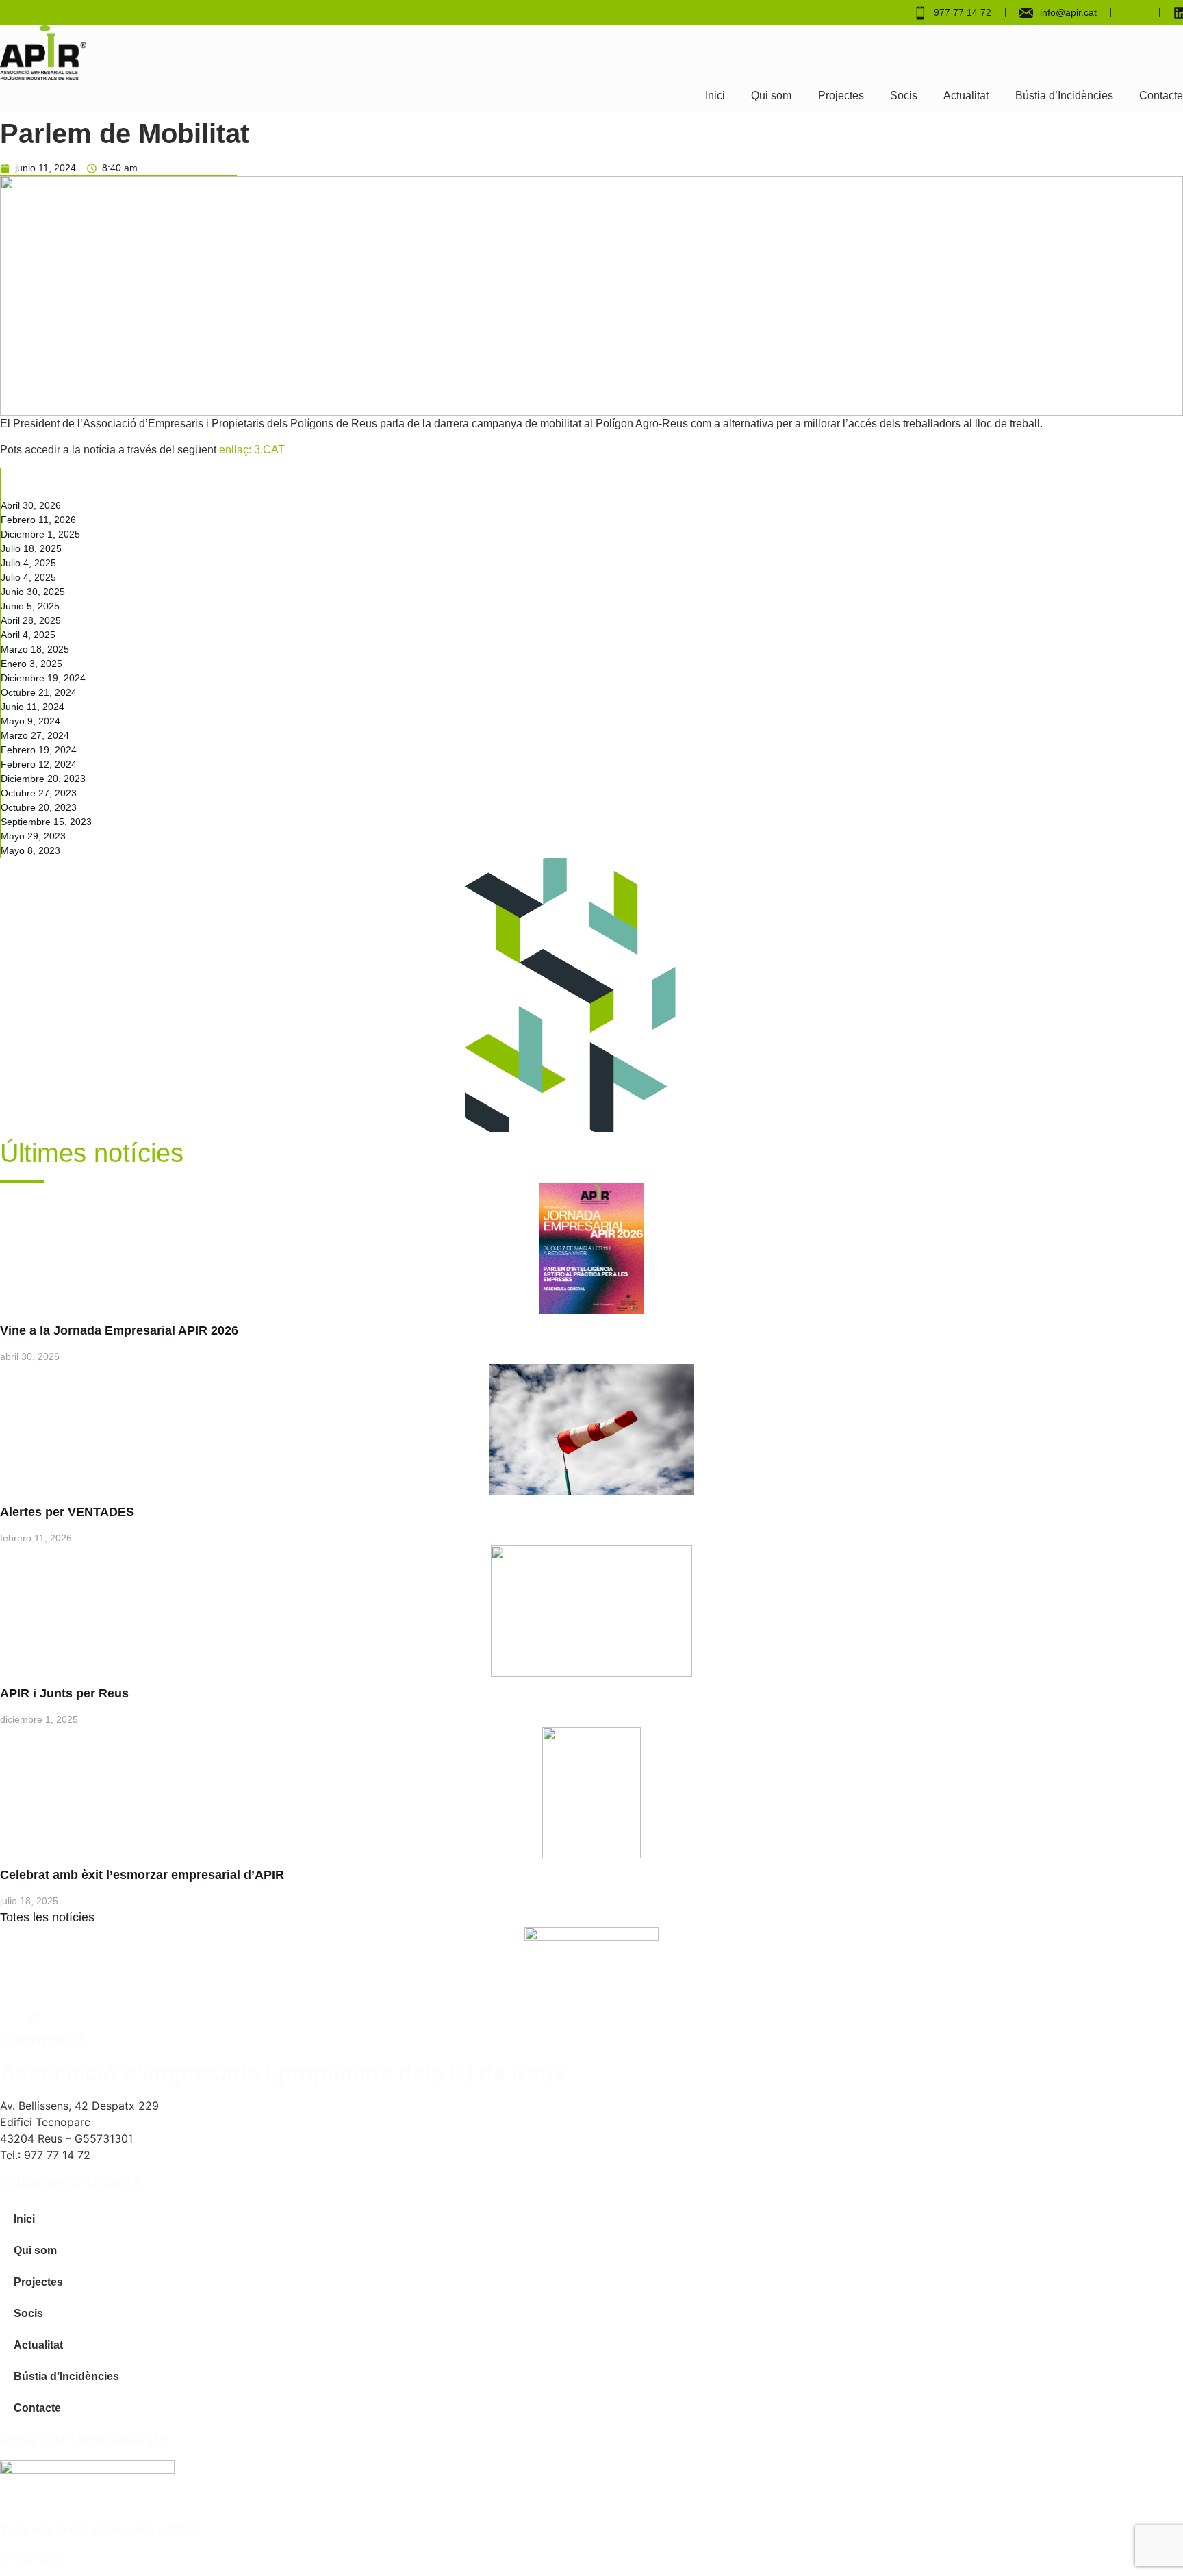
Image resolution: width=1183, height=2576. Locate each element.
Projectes (841, 96)
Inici (715, 96)
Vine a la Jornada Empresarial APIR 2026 (119, 1330)
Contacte (1161, 96)
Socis (904, 96)
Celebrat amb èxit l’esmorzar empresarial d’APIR (142, 1875)
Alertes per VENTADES (67, 1512)
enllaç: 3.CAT (253, 450)
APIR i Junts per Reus (64, 1693)
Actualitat (966, 96)
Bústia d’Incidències (1064, 96)
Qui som (771, 96)
